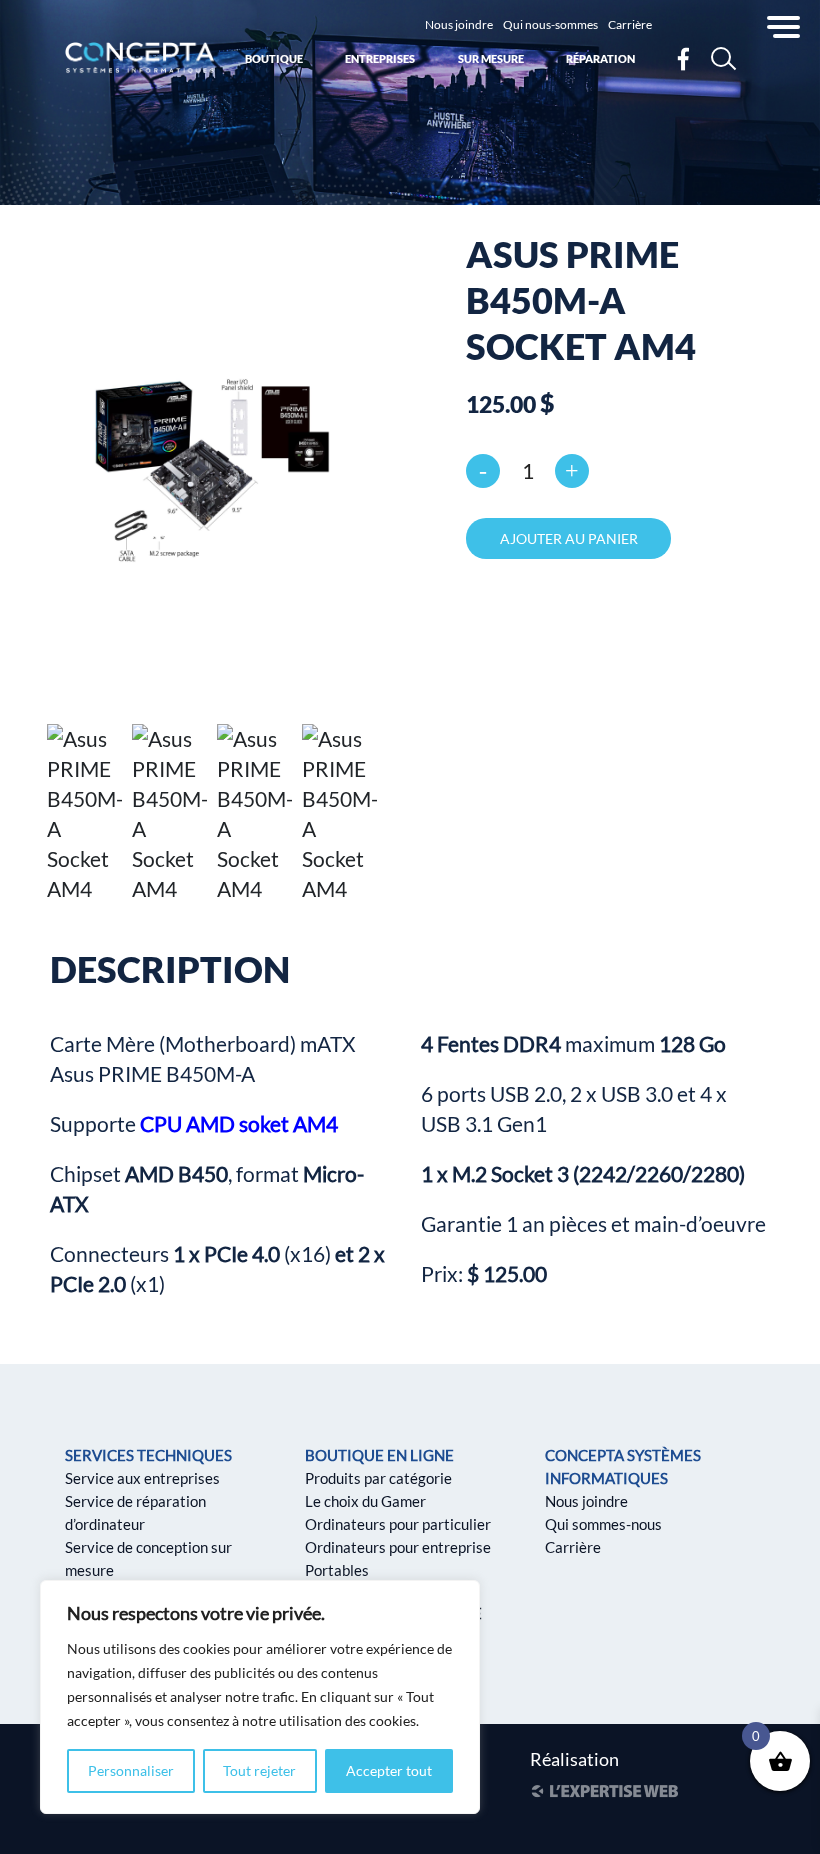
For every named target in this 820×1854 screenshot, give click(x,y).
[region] (260, 1697)
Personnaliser (131, 1770)
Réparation (600, 58)
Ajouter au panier (569, 538)
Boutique (274, 58)
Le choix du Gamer (365, 1501)
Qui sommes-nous (603, 1524)
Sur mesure (491, 58)
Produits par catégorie (378, 1478)
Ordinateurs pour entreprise (398, 1547)
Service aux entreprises (142, 1478)
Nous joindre (459, 24)
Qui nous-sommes (550, 24)
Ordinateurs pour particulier (398, 1524)
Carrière (630, 24)
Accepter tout (389, 1770)
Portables (337, 1570)
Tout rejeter (259, 1770)
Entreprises (380, 58)
